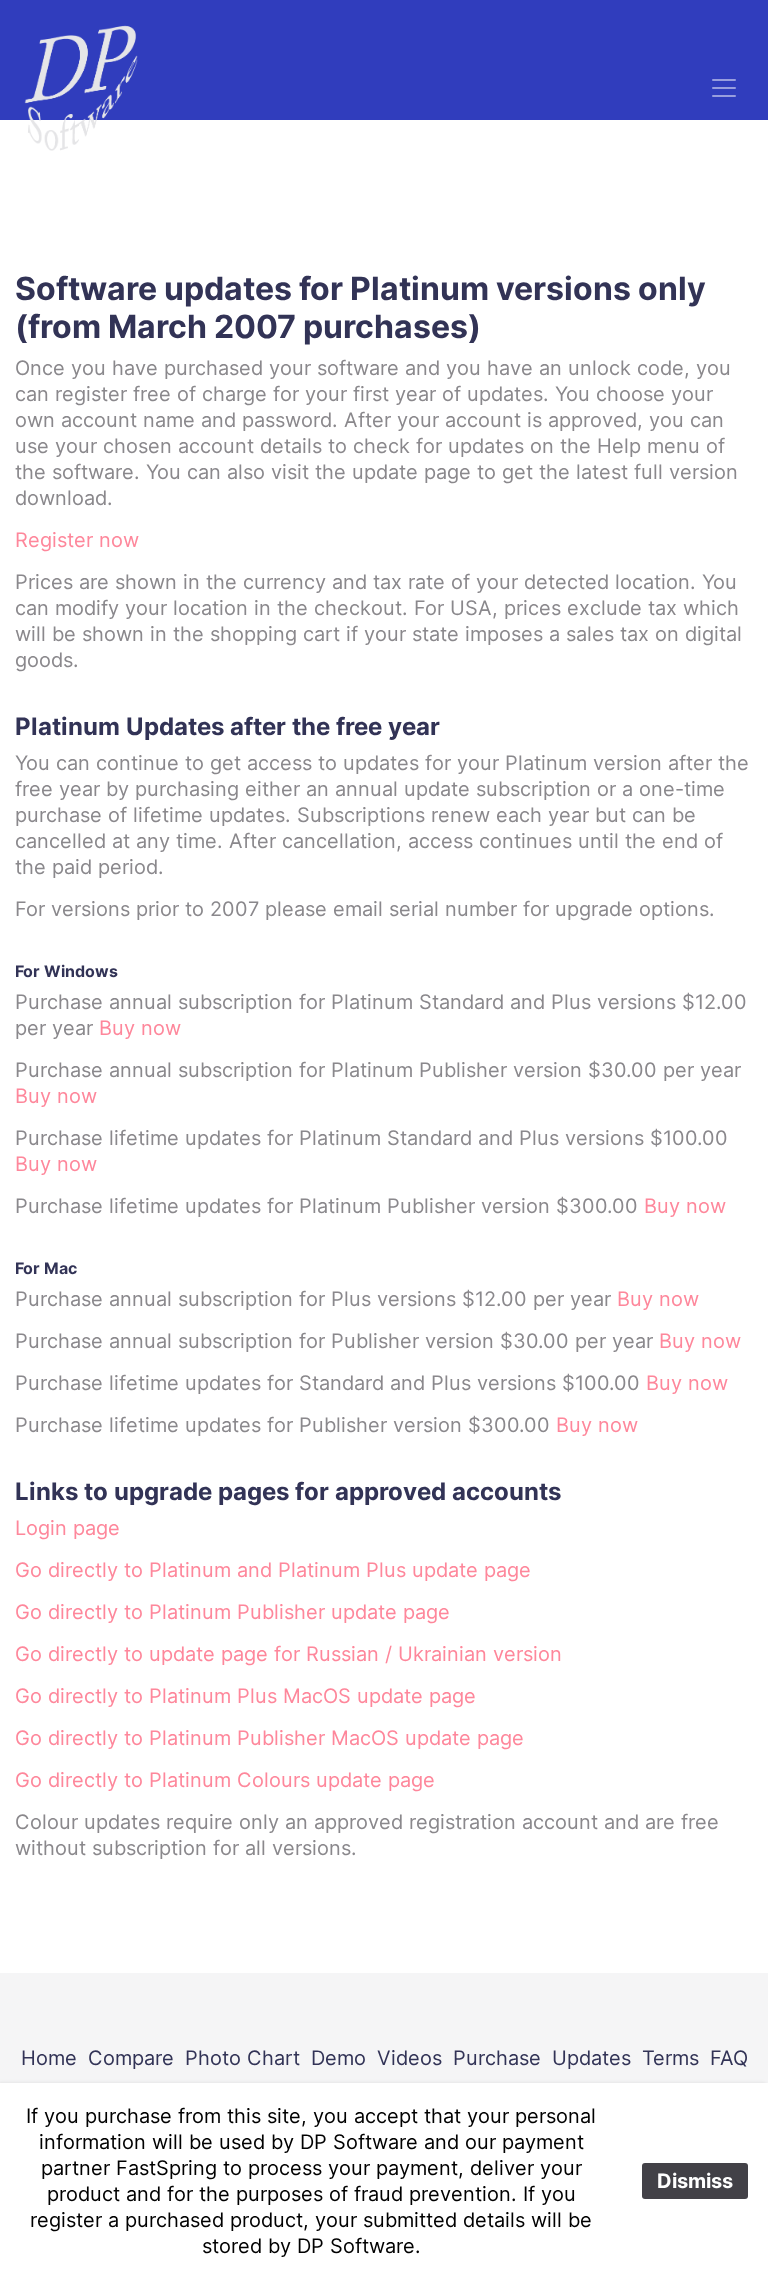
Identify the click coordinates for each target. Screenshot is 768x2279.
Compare (131, 2058)
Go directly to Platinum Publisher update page (232, 1612)
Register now (77, 540)
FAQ (729, 2058)
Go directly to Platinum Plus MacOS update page (245, 1696)
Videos (409, 2058)
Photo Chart (242, 2058)
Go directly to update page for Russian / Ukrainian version (288, 1654)
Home (49, 2058)
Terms (670, 2058)
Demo (338, 2058)
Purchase (497, 2058)
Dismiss (695, 2181)
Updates (591, 2058)
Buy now (140, 1028)
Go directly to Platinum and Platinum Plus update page (273, 1570)
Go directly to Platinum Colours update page (225, 1780)
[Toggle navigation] (724, 88)
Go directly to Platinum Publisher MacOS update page (269, 1738)
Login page (67, 1528)
